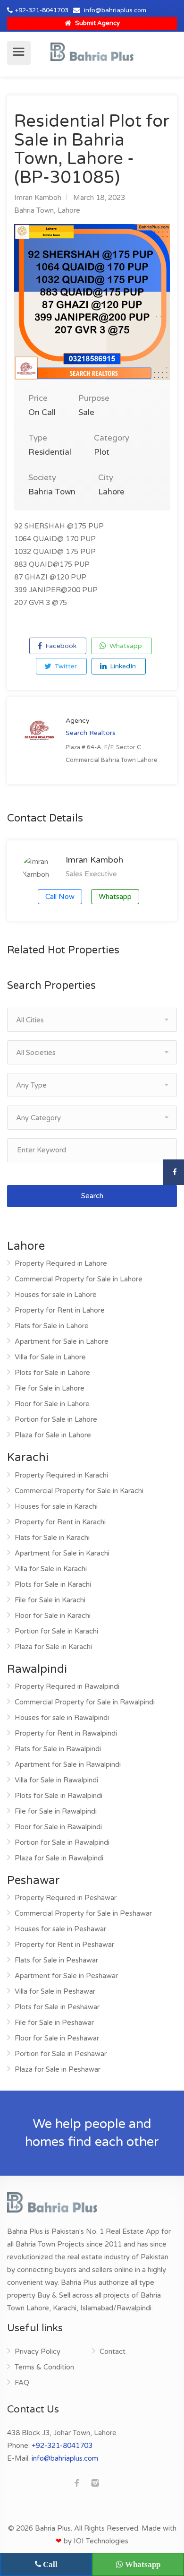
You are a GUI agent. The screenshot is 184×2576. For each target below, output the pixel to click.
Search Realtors (91, 733)
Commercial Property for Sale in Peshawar (83, 1913)
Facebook (60, 646)
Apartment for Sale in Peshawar (66, 1976)
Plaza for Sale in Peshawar (58, 2069)
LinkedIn (122, 666)
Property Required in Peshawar (66, 1898)
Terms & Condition (44, 2367)
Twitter (65, 666)
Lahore (69, 210)
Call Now (60, 897)
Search (92, 1196)
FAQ (22, 2383)
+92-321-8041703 (42, 10)
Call (49, 2564)
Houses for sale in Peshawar (60, 1929)
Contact (113, 2351)
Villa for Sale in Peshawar (55, 1991)
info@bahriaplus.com (115, 10)
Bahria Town (34, 210)
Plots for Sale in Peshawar (57, 2007)
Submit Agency (97, 23)
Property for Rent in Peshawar (64, 1945)
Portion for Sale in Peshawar (61, 2054)
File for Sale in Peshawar (54, 2023)
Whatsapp (125, 646)
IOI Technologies (101, 2541)
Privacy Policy (38, 2351)
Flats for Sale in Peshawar (56, 1960)
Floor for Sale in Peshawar (57, 2038)
